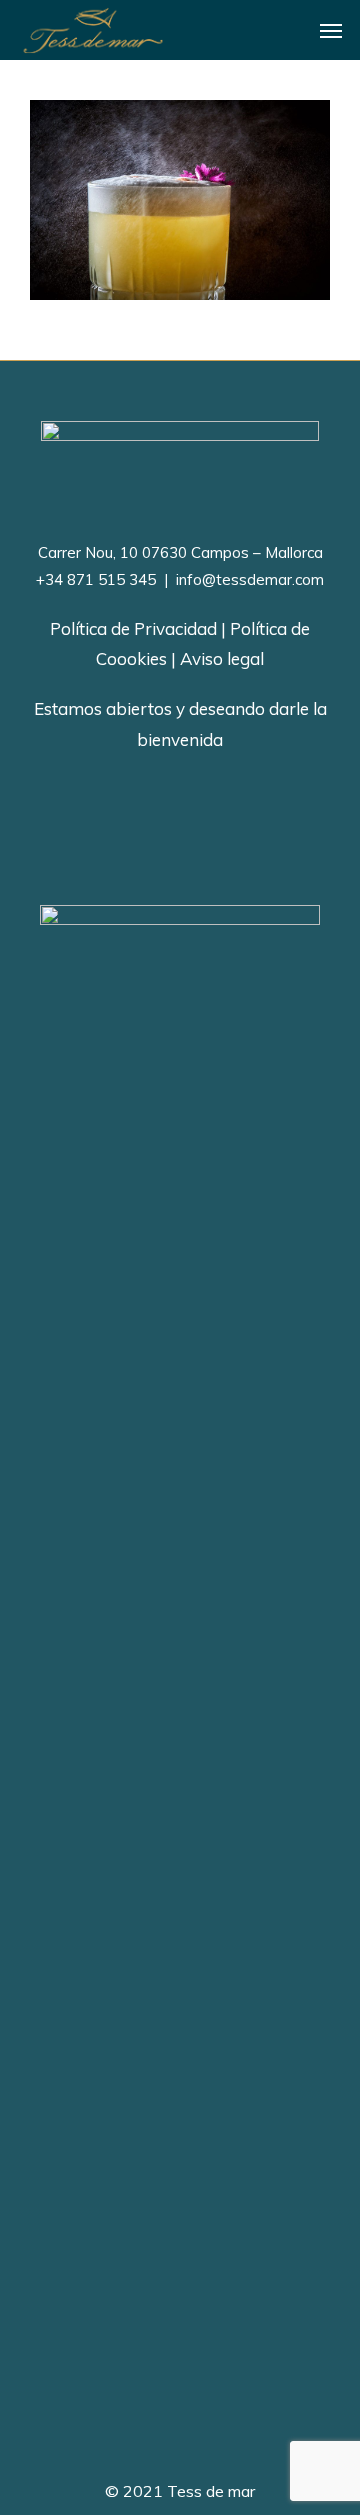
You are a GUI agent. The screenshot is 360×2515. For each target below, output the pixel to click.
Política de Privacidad (133, 628)
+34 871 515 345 (96, 579)
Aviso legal (222, 658)
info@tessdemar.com (248, 579)
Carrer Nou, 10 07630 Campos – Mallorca (180, 552)
